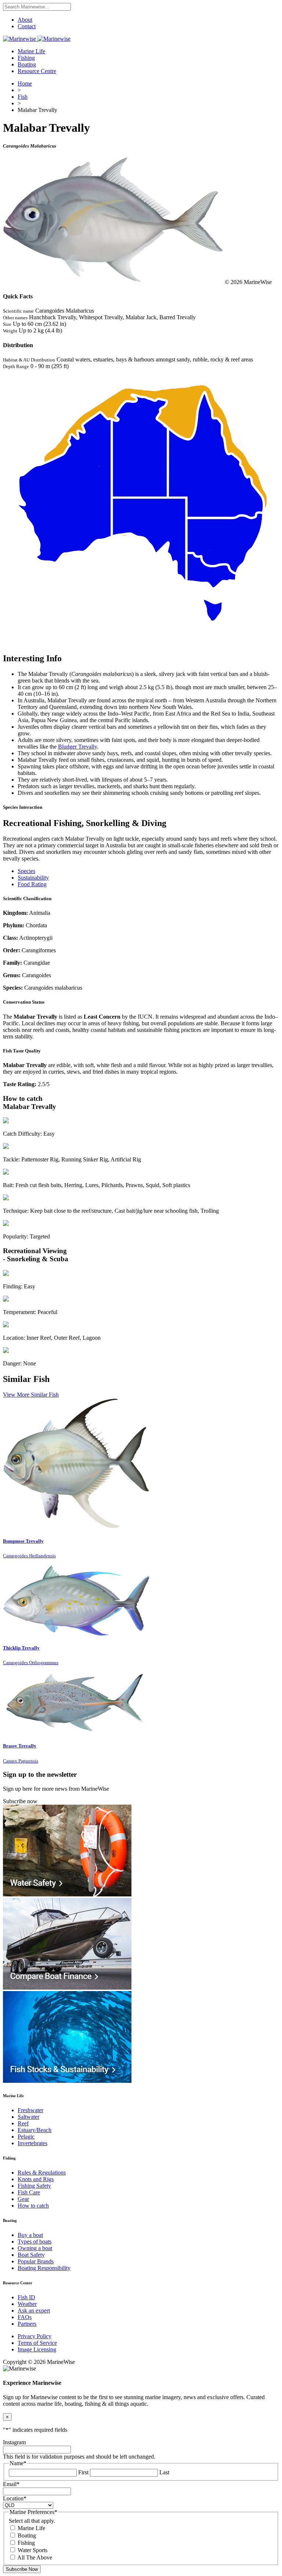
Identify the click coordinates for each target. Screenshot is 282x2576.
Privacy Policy (35, 2336)
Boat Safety (31, 2255)
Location (15, 2498)
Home (25, 83)
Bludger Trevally (77, 747)
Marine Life (31, 51)
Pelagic (26, 2137)
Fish (23, 97)
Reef (23, 2123)
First (83, 2472)
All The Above (35, 2557)
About (25, 20)
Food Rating (32, 884)
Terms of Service (37, 2343)
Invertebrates (32, 2143)
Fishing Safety (34, 2186)
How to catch (33, 2206)
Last (164, 2472)
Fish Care (29, 2192)
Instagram (14, 2442)
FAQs (25, 2317)
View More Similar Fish (31, 1395)
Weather (27, 2304)
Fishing (26, 58)
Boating (27, 64)
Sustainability (33, 878)
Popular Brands (36, 2261)
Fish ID (26, 2297)
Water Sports (32, 2550)
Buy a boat (30, 2235)
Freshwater (30, 2110)
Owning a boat (35, 2248)
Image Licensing (37, 2349)
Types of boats (35, 2242)
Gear (23, 2199)
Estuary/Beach (35, 2130)
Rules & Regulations (42, 2173)
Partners (27, 2324)
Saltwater (28, 2117)
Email (11, 2484)
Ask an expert (34, 2311)
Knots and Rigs (36, 2179)
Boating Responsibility (44, 2268)
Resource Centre (37, 71)
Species (26, 871)
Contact (27, 26)
